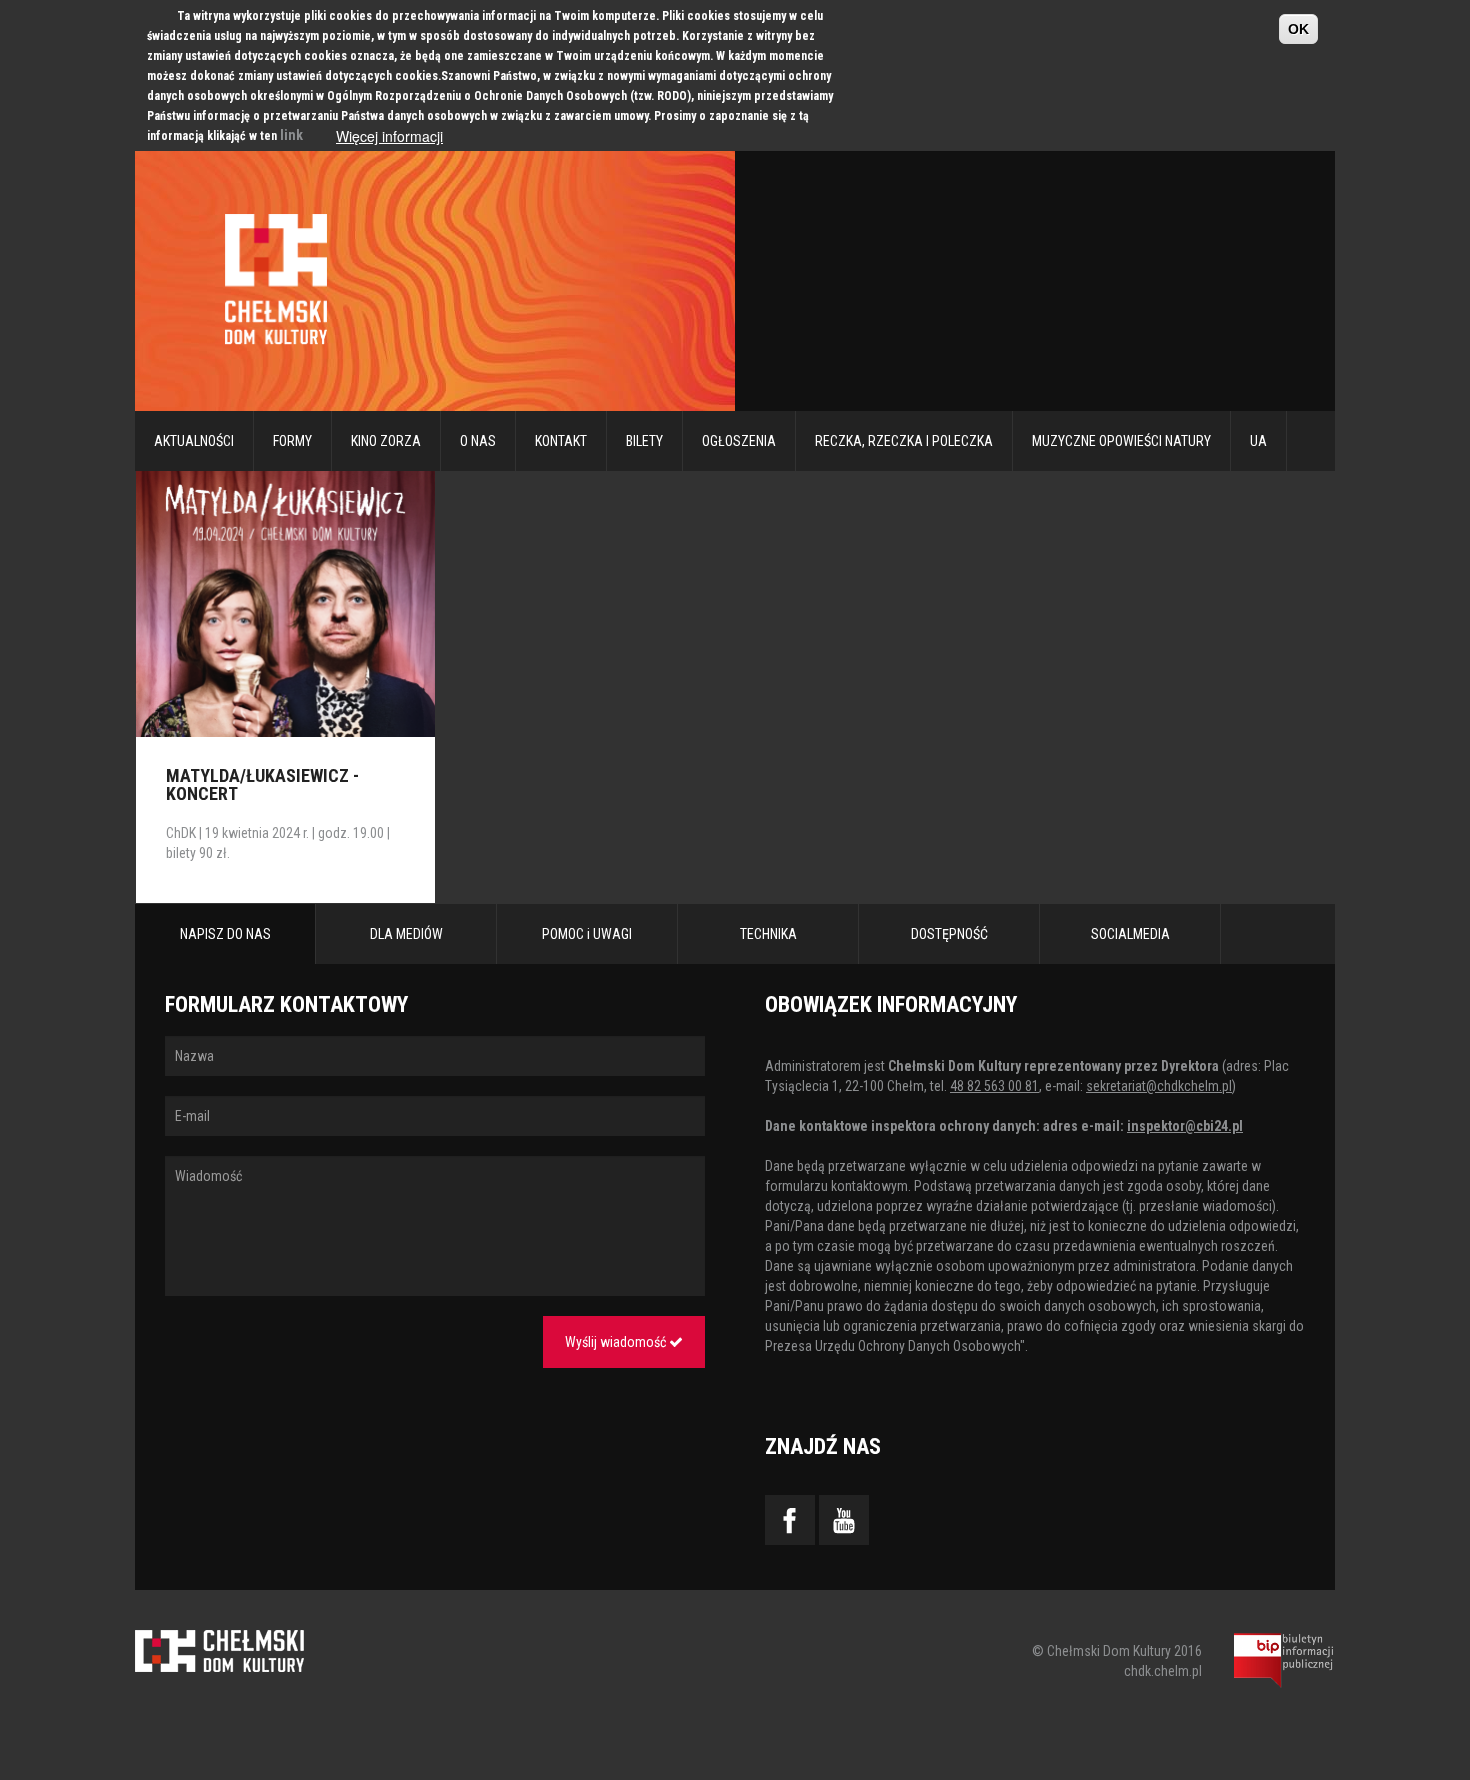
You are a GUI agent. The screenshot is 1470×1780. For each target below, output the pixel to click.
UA (1258, 441)
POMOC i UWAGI (587, 934)
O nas (478, 441)
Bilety (644, 441)
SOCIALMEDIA (1130, 934)
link (291, 135)
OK (1298, 29)
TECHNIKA (768, 934)
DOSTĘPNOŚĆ (949, 934)
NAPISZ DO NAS (225, 934)
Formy (292, 441)
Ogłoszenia (739, 441)
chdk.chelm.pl (1163, 1671)
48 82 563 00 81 (994, 1086)
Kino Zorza (386, 441)
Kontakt (561, 441)
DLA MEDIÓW (406, 934)
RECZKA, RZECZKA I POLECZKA (904, 441)
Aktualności (194, 441)
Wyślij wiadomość (617, 1342)
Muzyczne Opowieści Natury (1121, 441)
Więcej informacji (389, 136)
